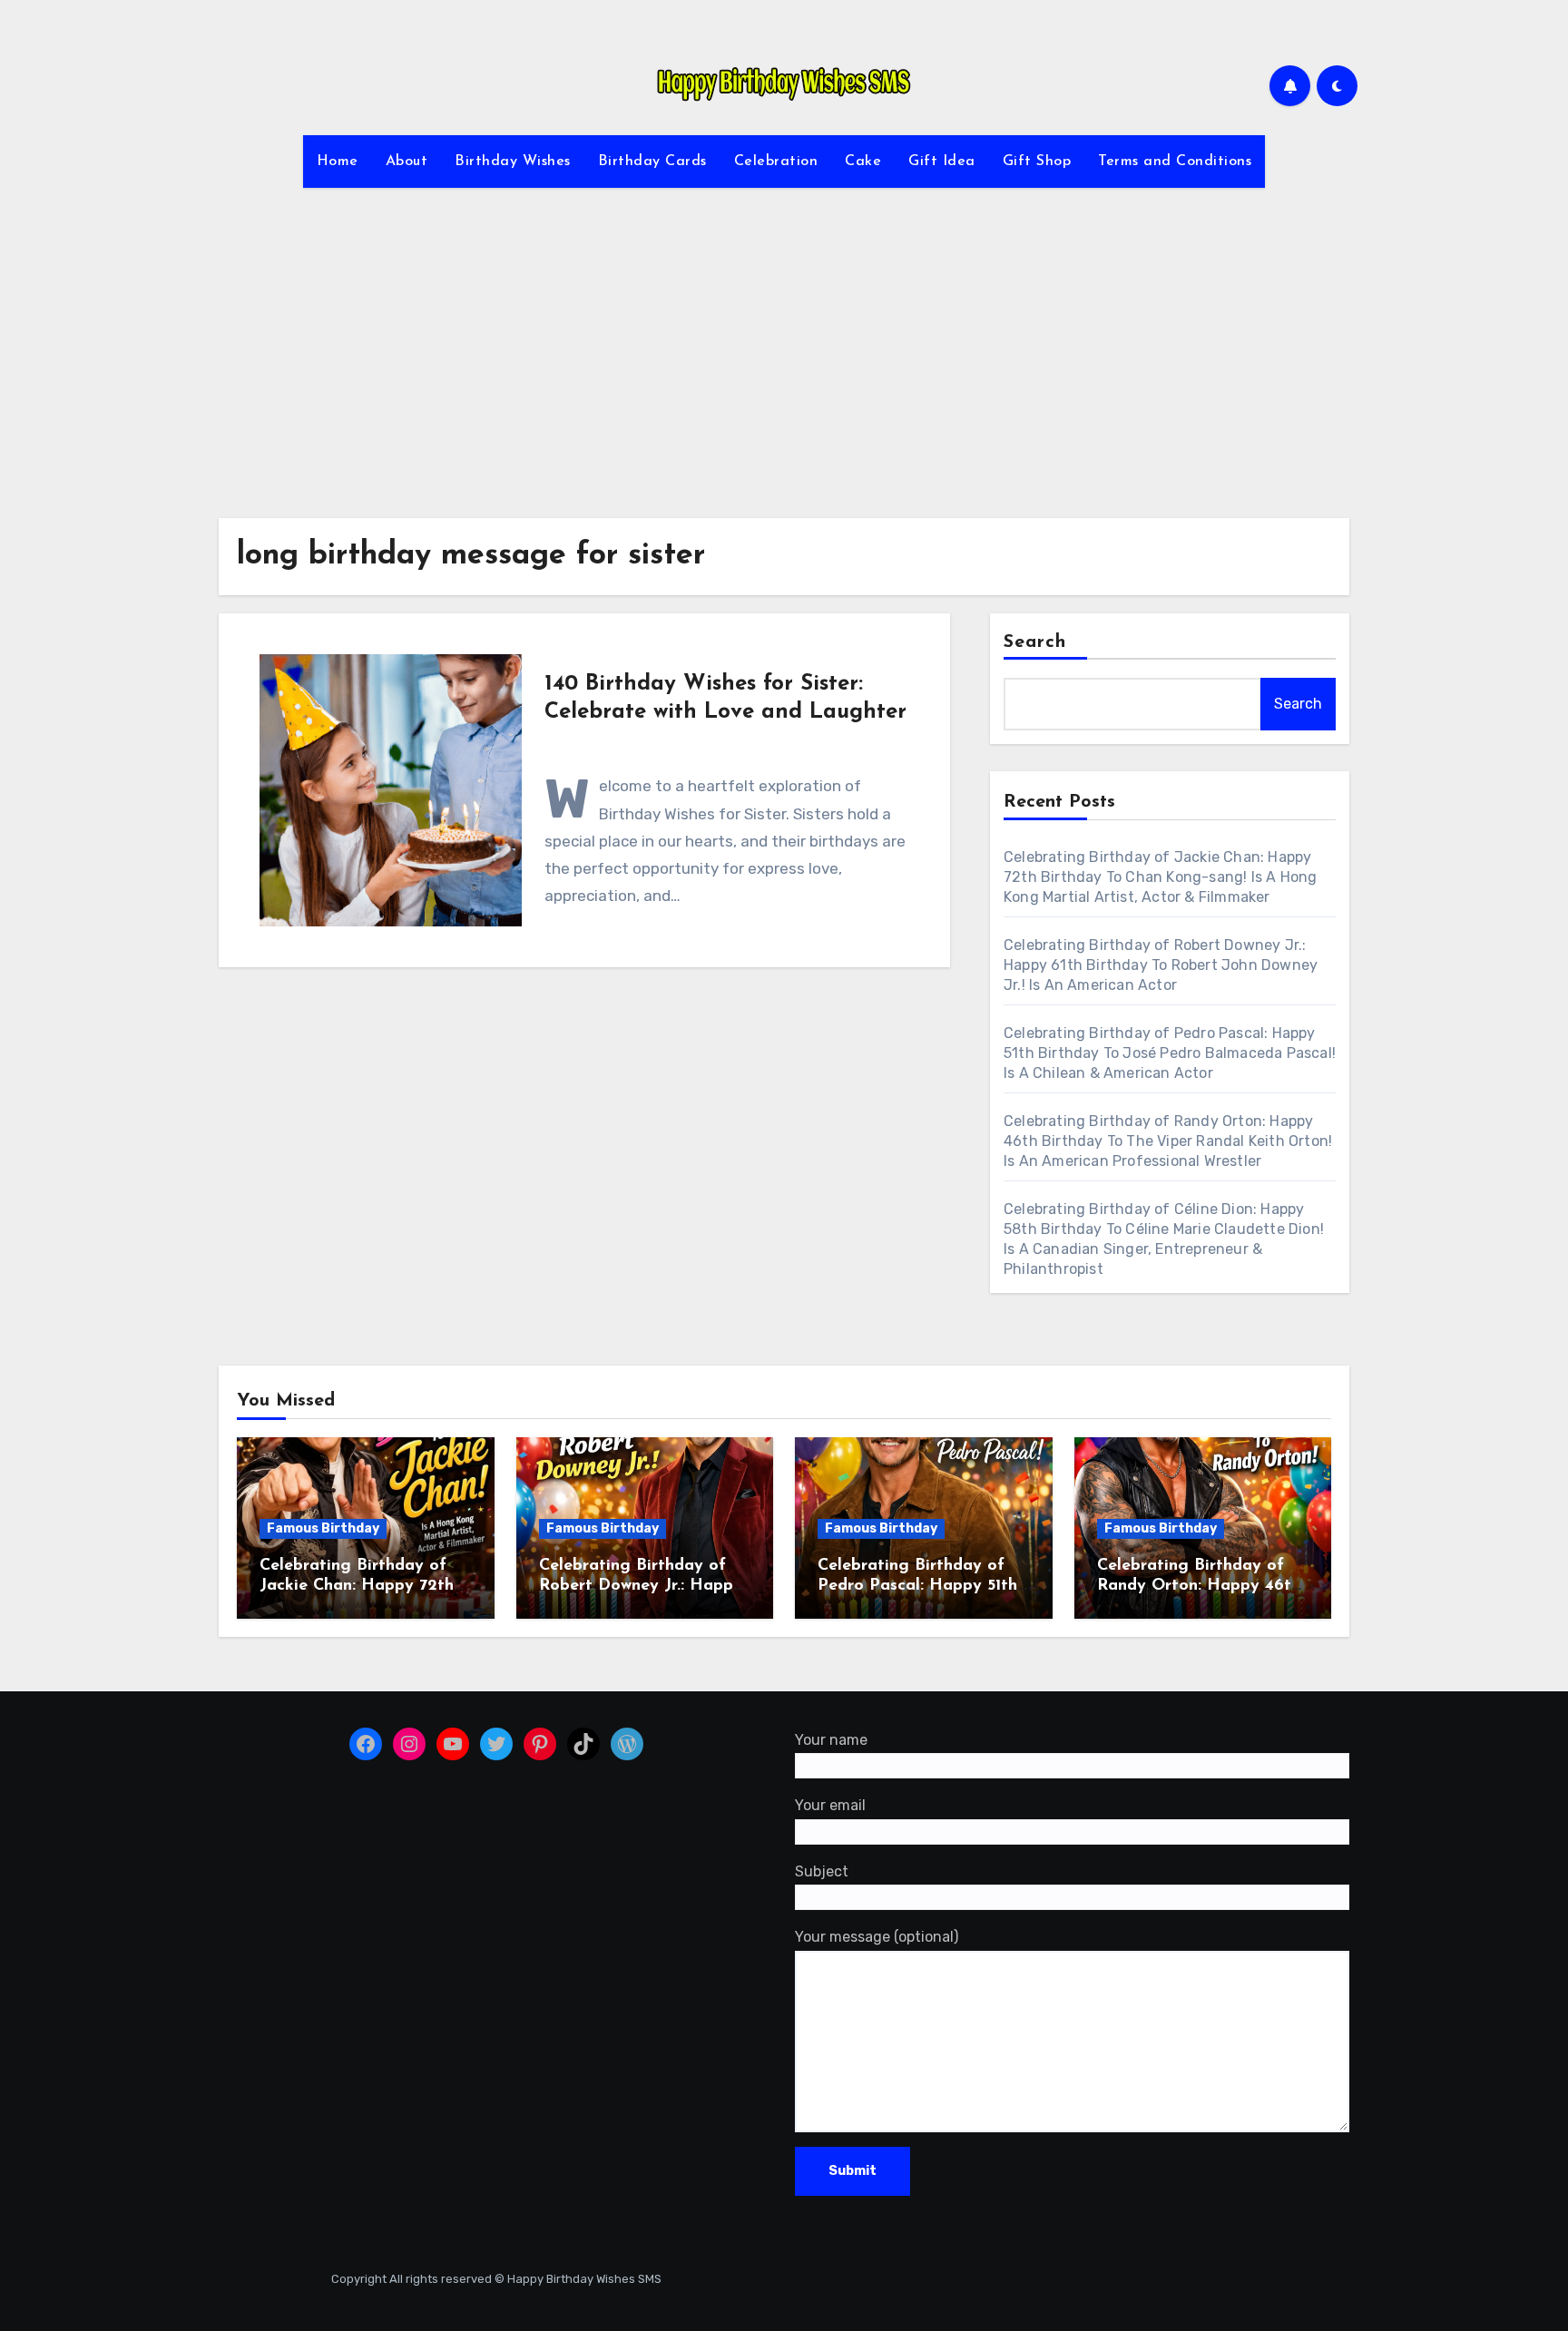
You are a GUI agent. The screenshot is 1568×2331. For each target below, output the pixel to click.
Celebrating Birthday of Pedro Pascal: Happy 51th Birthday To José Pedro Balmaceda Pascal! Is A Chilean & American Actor (1170, 1053)
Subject (822, 1871)
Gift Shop (1037, 162)
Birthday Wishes (513, 162)
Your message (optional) (877, 1938)
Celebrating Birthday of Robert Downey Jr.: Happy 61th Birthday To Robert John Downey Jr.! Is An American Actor (1161, 965)
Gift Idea (942, 162)
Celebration (776, 162)
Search (1035, 642)
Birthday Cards (652, 162)
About (407, 162)
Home (338, 162)
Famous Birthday (323, 1528)
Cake (863, 162)
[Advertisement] (784, 342)
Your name (831, 1740)
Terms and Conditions (1175, 162)
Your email (830, 1806)
